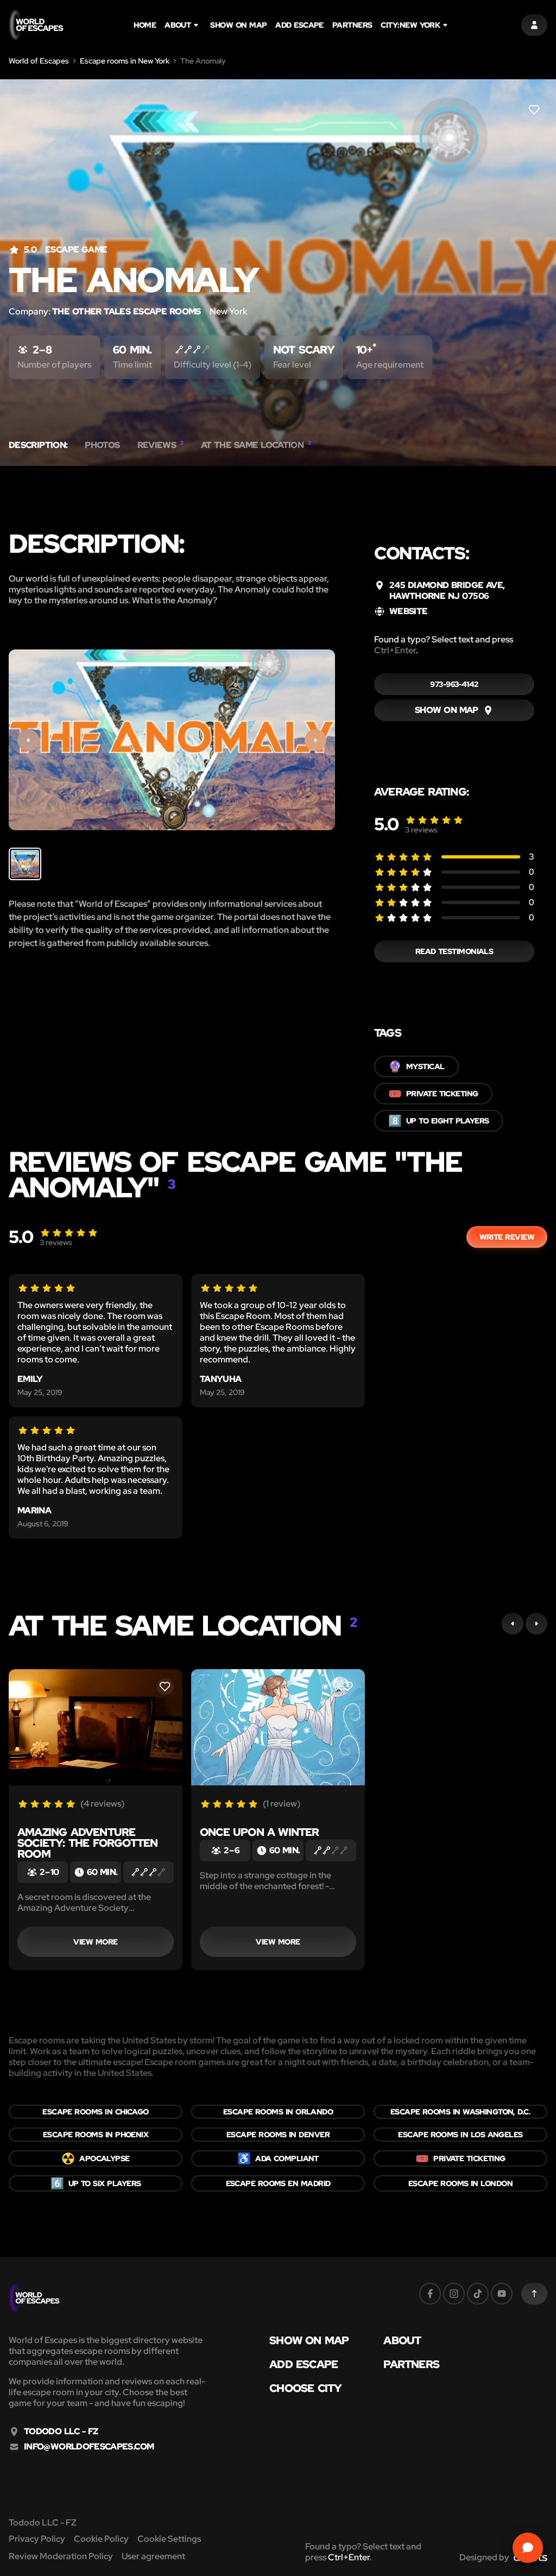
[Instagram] (454, 2294)
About (178, 25)
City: (410, 25)
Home (145, 25)
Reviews (160, 445)
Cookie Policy (101, 2539)
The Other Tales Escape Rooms (127, 311)
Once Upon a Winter (260, 1832)
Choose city (305, 2388)
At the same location (256, 445)
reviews (421, 830)
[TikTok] (478, 2294)
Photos (102, 445)
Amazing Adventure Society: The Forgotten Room (87, 1843)
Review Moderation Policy (61, 2556)
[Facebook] (430, 2294)
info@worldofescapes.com (89, 2447)
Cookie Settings (169, 2539)
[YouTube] (502, 2294)
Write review (507, 1237)
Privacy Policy (37, 2539)
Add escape (299, 25)
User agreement (153, 2556)
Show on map (238, 25)
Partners (352, 25)
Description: (38, 445)
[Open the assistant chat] (528, 2548)
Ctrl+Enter (395, 650)
